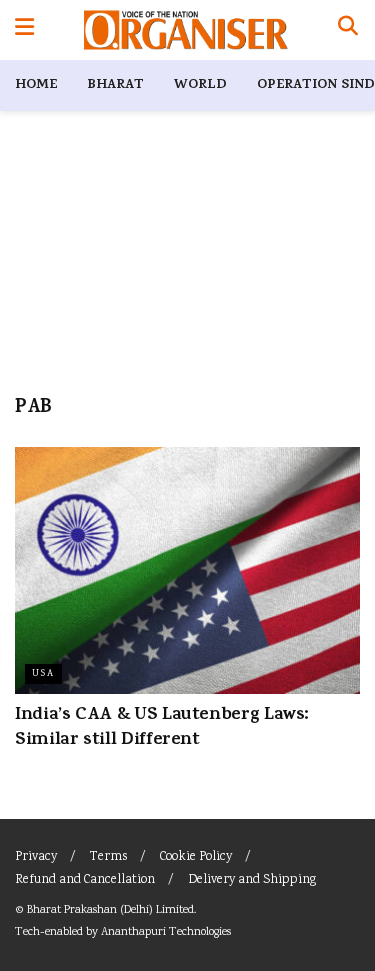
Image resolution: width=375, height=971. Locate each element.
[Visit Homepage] (185, 30)
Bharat (115, 85)
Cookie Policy (196, 857)
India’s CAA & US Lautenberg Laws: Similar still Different (162, 728)
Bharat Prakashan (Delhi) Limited (110, 910)
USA (43, 674)
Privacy (36, 857)
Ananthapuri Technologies (166, 932)
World (200, 85)
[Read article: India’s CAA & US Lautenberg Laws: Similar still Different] (187, 570)
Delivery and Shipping (252, 880)
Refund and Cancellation (85, 880)
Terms (108, 857)
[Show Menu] (24, 30)
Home (36, 85)
